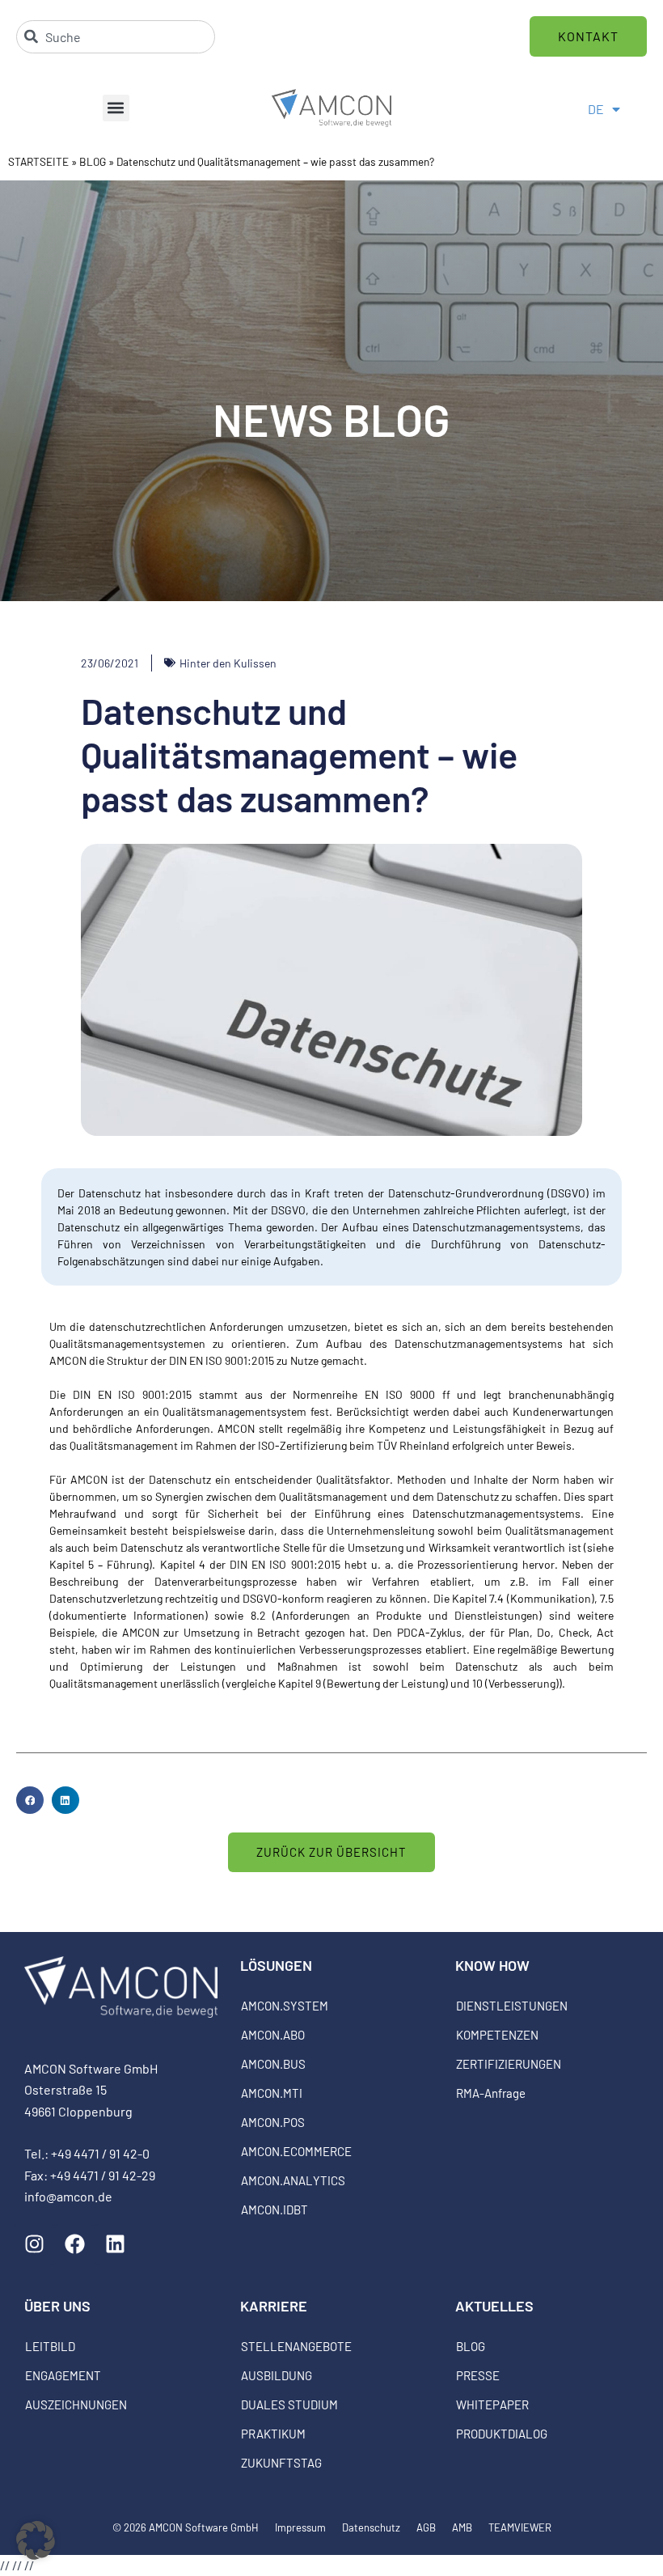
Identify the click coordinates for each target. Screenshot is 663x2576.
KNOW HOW (492, 1965)
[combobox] (116, 37)
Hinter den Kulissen (228, 663)
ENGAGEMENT (63, 2375)
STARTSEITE (38, 161)
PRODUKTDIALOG (502, 2434)
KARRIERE (274, 2306)
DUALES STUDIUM (289, 2404)
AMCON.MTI (272, 2093)
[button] (116, 108)
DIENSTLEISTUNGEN (512, 2006)
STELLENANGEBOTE (296, 2346)
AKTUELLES (494, 2306)
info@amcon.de (68, 2196)
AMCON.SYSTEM (285, 2006)
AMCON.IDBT (274, 2210)
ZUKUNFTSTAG (281, 2463)
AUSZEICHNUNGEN (76, 2404)
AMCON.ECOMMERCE (296, 2151)
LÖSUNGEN (276, 1965)
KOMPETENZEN (497, 2035)
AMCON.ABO (273, 2035)
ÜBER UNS (57, 2306)
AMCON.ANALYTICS (293, 2180)
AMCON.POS (273, 2122)
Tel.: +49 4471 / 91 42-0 (87, 2153)
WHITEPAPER (492, 2404)
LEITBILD (50, 2346)
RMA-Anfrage (491, 2093)
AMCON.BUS (273, 2064)
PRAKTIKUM (273, 2434)
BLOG (93, 161)
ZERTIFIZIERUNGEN (509, 2064)
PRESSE (478, 2375)
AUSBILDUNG (277, 2375)
